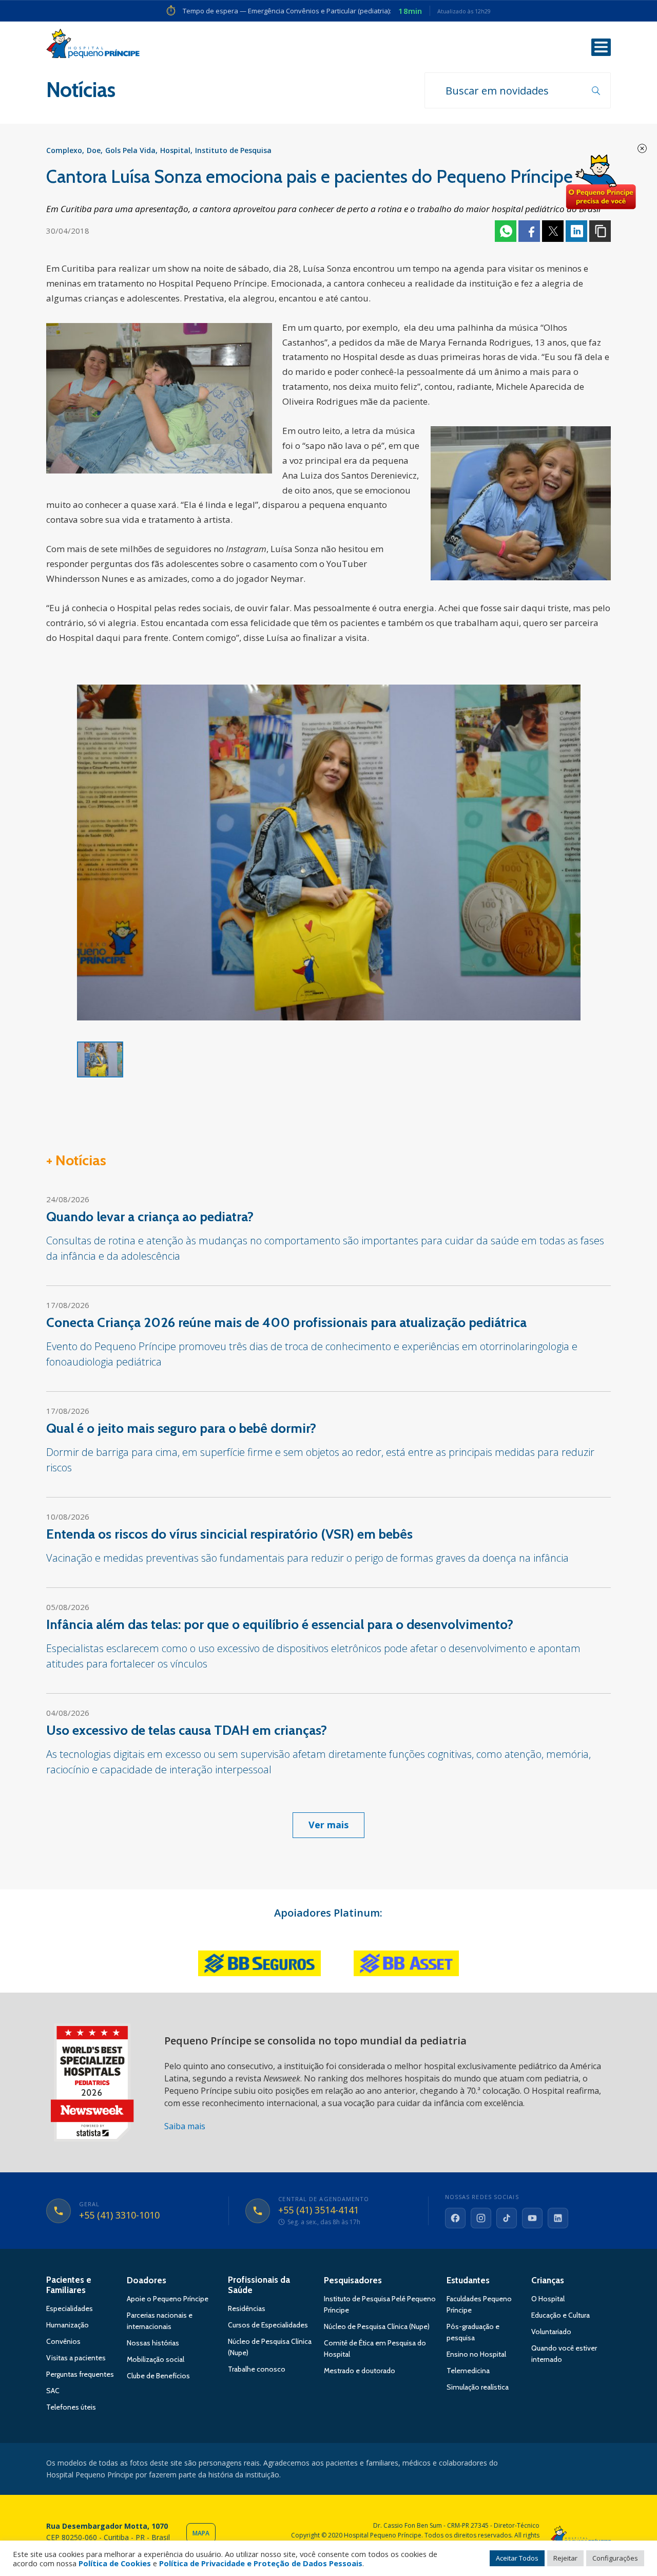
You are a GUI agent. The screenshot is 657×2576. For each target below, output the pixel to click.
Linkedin (576, 231)
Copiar (600, 231)
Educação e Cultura (561, 2307)
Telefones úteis (71, 2399)
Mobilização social (156, 2351)
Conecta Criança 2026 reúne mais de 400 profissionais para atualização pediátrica (286, 1314)
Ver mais (328, 1816)
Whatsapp (506, 231)
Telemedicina (468, 2362)
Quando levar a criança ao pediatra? (150, 1208)
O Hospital (548, 2290)
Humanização (67, 2317)
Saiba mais (185, 2118)
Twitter (553, 231)
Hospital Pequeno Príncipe (93, 46)
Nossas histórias (153, 2335)
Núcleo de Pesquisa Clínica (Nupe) (377, 2318)
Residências (247, 2300)
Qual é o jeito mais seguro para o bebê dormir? (181, 1420)
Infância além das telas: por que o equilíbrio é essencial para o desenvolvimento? (280, 1616)
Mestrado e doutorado (360, 2362)
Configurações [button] (615, 2558)
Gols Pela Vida (130, 150)
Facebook (529, 231)
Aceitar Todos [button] (517, 2558)
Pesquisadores (353, 2272)
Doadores (147, 2272)
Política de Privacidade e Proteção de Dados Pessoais (261, 2563)
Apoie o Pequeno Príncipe (168, 2290)
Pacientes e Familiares (69, 2277)
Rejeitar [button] (565, 2558)
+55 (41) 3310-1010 (119, 2207)
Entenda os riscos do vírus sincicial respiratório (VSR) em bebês (229, 1526)
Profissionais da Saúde (259, 2277)
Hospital (175, 150)
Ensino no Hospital (476, 2346)
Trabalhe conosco (257, 2361)
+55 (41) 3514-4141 (318, 2202)
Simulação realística (478, 2379)
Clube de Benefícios (158, 2367)
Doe (94, 150)
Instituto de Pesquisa (233, 150)
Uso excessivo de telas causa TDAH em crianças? (187, 1722)
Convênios (63, 2333)
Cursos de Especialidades (268, 2317)
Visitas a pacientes (76, 2350)
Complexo (64, 150)
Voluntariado (551, 2323)
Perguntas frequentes (80, 2366)
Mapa (201, 2525)
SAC (53, 2382)
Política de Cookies (115, 2563)
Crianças (548, 2272)
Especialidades (70, 2300)
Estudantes (468, 2272)
